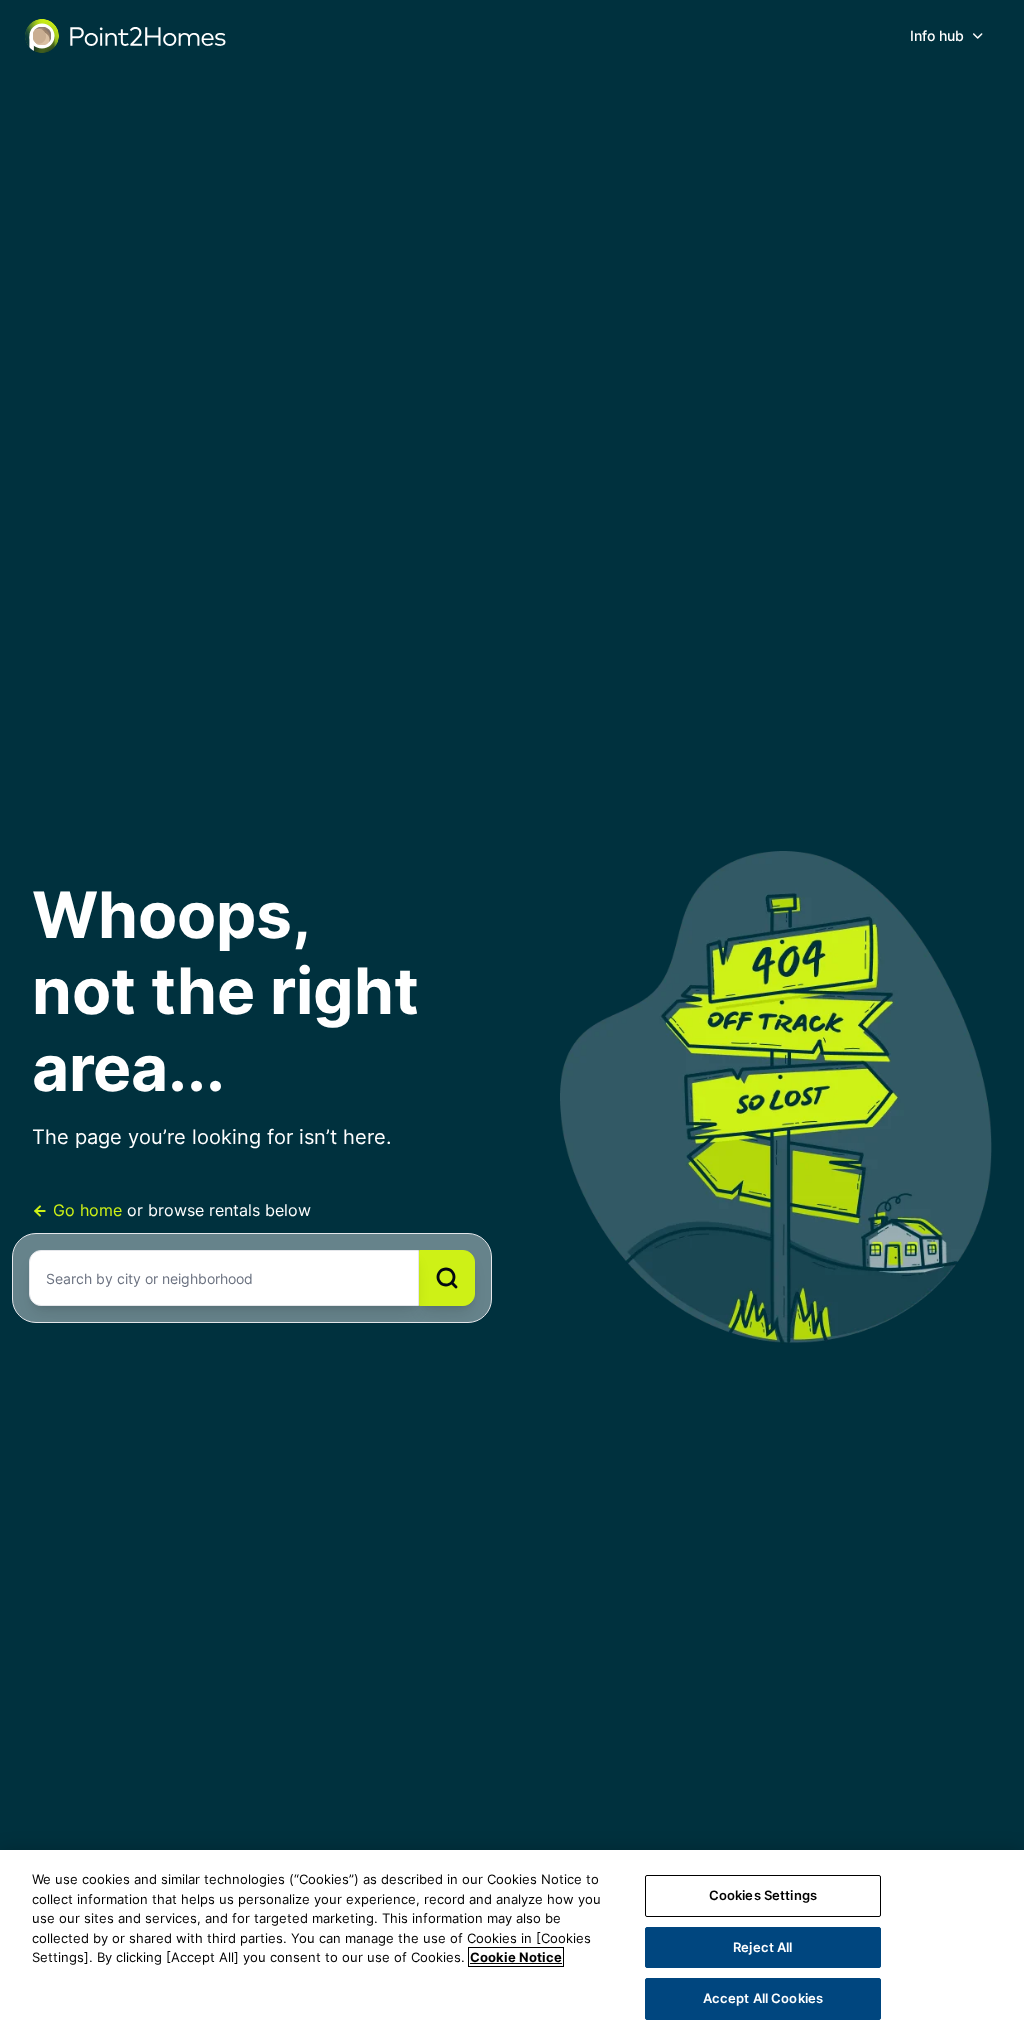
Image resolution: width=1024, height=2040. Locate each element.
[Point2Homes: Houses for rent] (127, 36)
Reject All (762, 1947)
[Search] (447, 1278)
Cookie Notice (516, 1957)
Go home (87, 1210)
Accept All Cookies (763, 1998)
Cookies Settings (763, 1895)
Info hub (937, 35)
